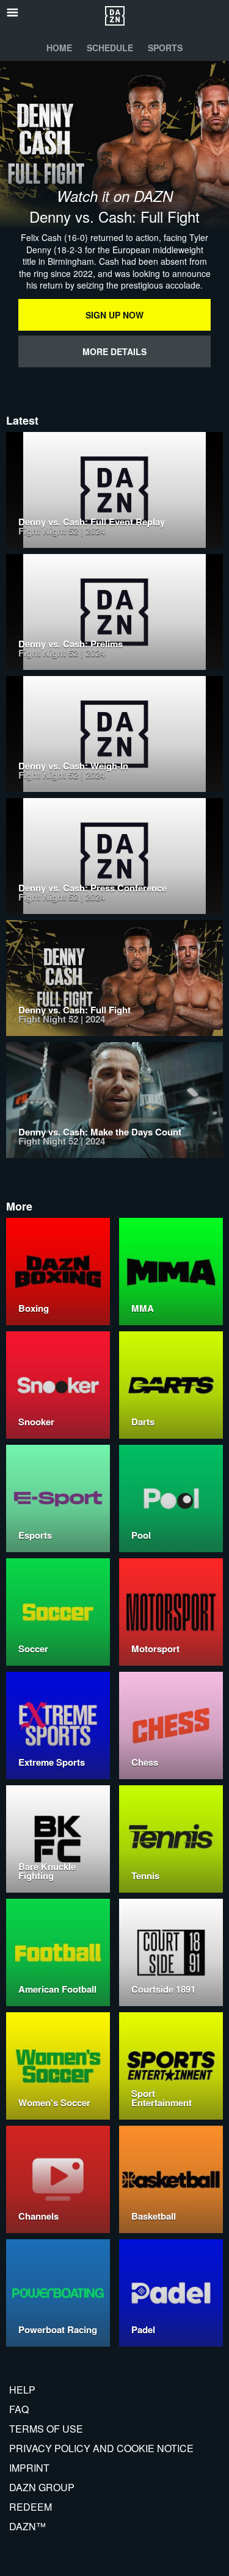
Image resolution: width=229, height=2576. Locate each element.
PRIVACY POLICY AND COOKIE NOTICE (101, 2448)
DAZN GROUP (42, 2487)
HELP (22, 2390)
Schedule (110, 48)
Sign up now (114, 315)
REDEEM (31, 2507)
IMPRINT (29, 2468)
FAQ (19, 2409)
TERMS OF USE (46, 2429)
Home (59, 48)
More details (114, 351)
